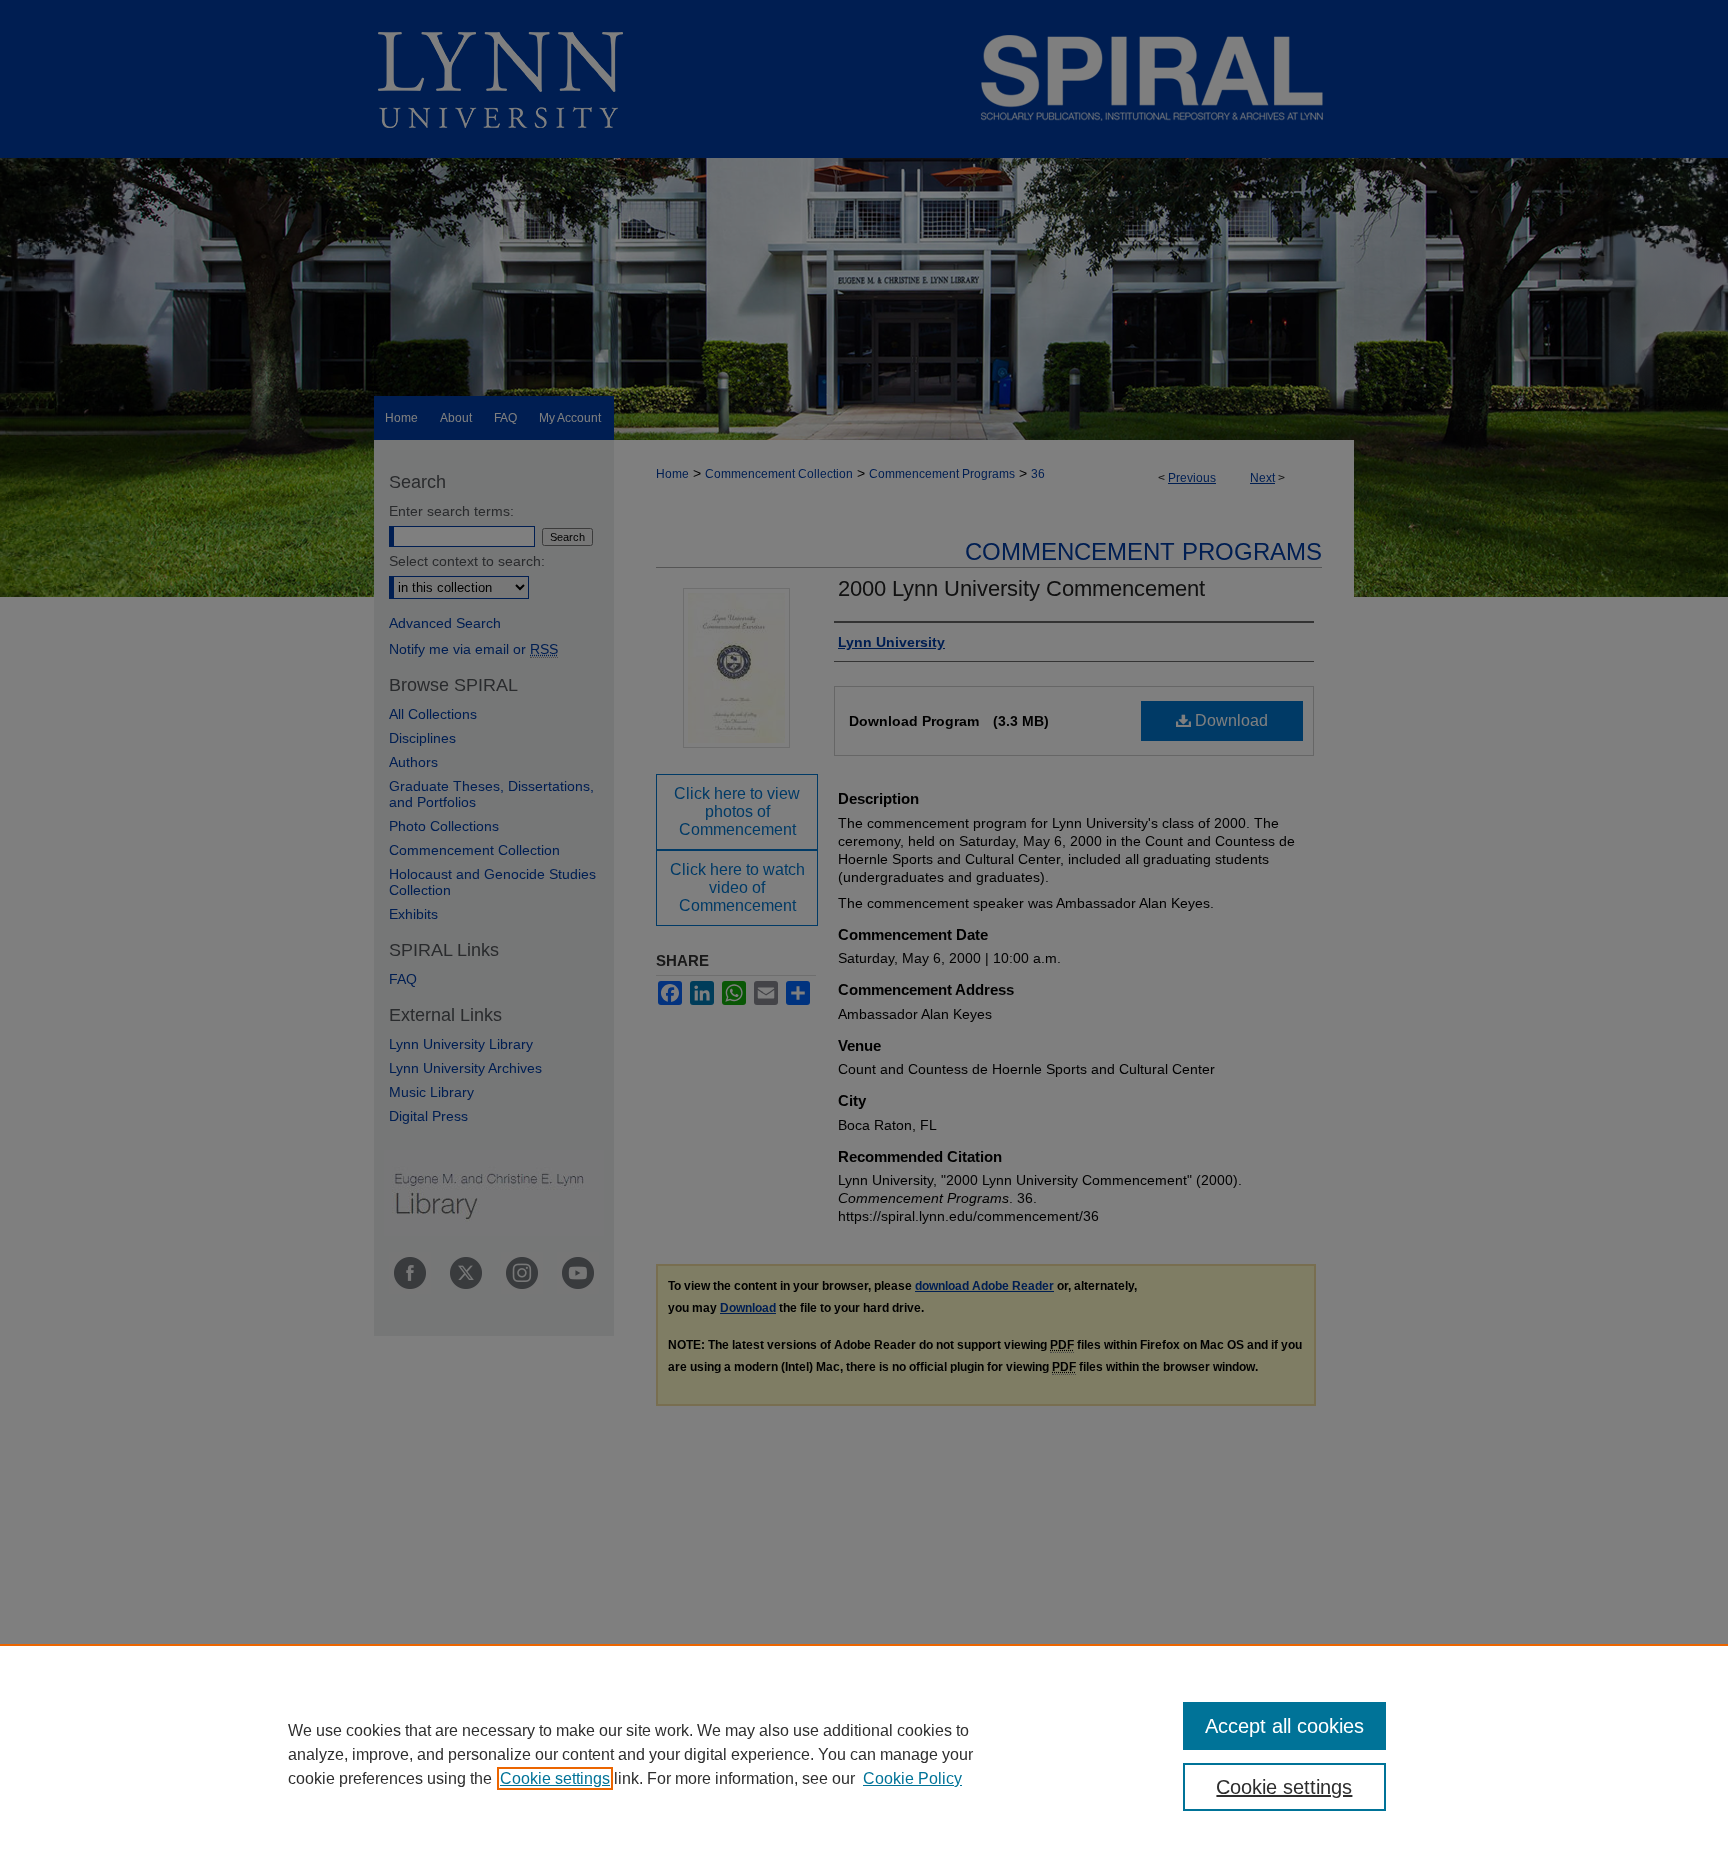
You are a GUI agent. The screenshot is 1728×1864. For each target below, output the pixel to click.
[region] (864, 1754)
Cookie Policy (912, 1778)
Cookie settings (555, 1778)
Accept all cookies (1284, 1726)
